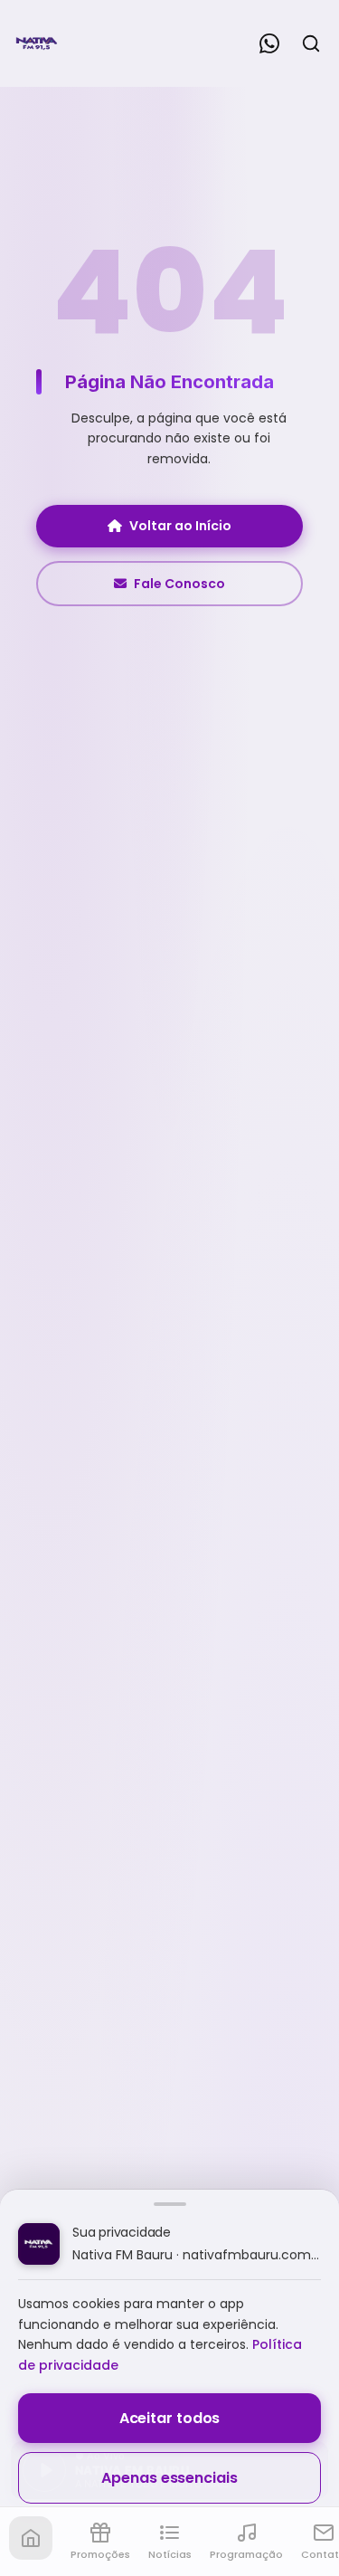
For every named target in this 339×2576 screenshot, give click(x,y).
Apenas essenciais (169, 2478)
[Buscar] (311, 43)
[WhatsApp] (269, 43)
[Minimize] (45, 2479)
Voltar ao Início (180, 526)
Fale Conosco (179, 584)
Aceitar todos (170, 2418)
